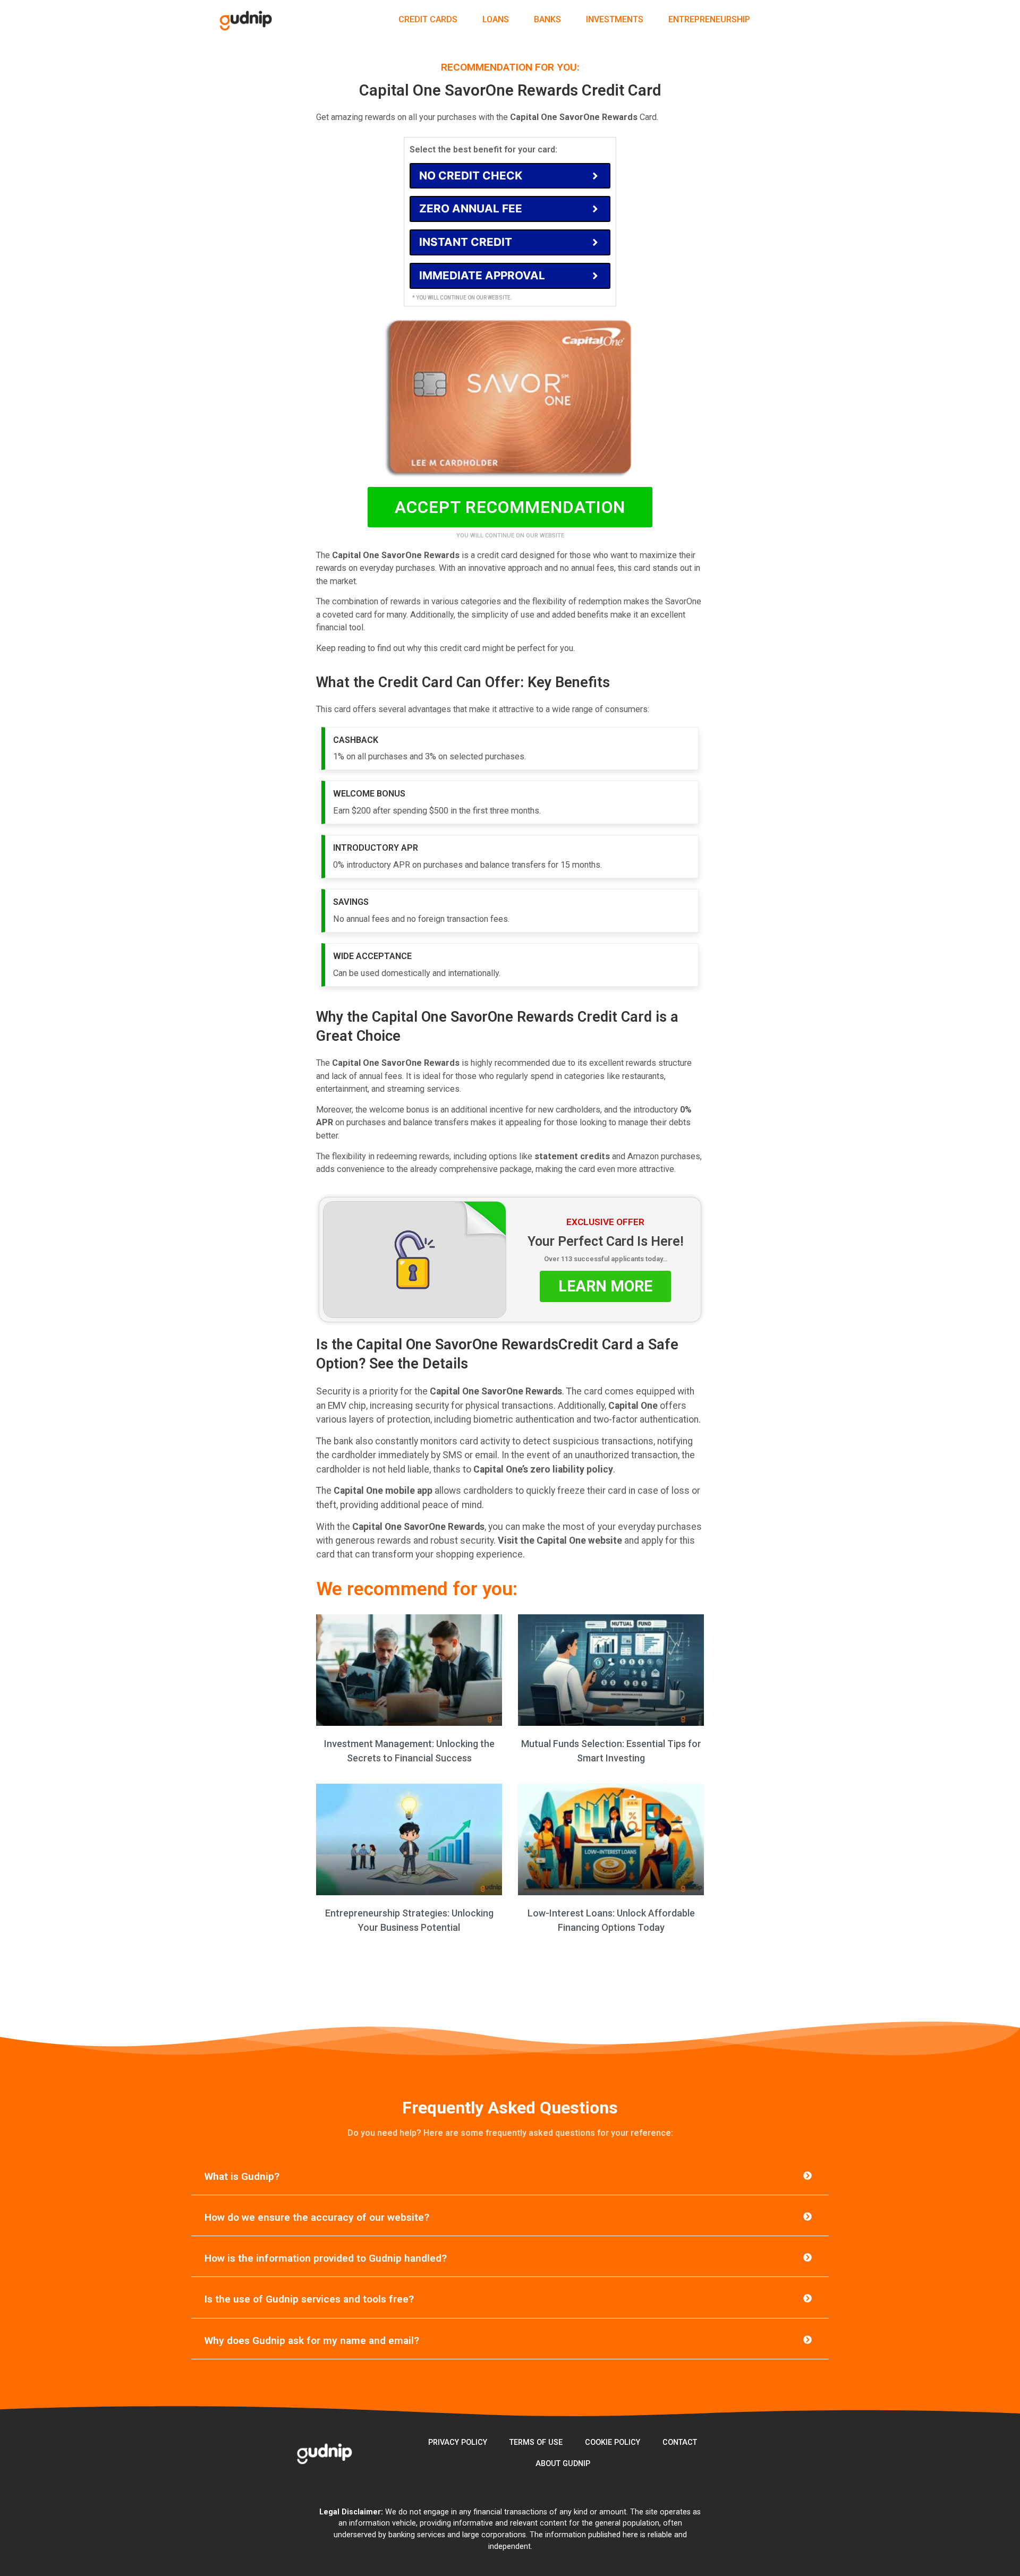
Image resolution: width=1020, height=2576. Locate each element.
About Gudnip (563, 2464)
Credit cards (428, 19)
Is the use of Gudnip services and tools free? (309, 2299)
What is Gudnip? (242, 2176)
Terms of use (536, 2442)
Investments (615, 19)
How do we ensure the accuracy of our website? (317, 2217)
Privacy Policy (458, 2442)
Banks (547, 19)
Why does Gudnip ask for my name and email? (312, 2340)
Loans (496, 19)
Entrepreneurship (709, 19)
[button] (510, 2177)
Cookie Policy (613, 2442)
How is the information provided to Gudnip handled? (326, 2258)
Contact (680, 2442)
